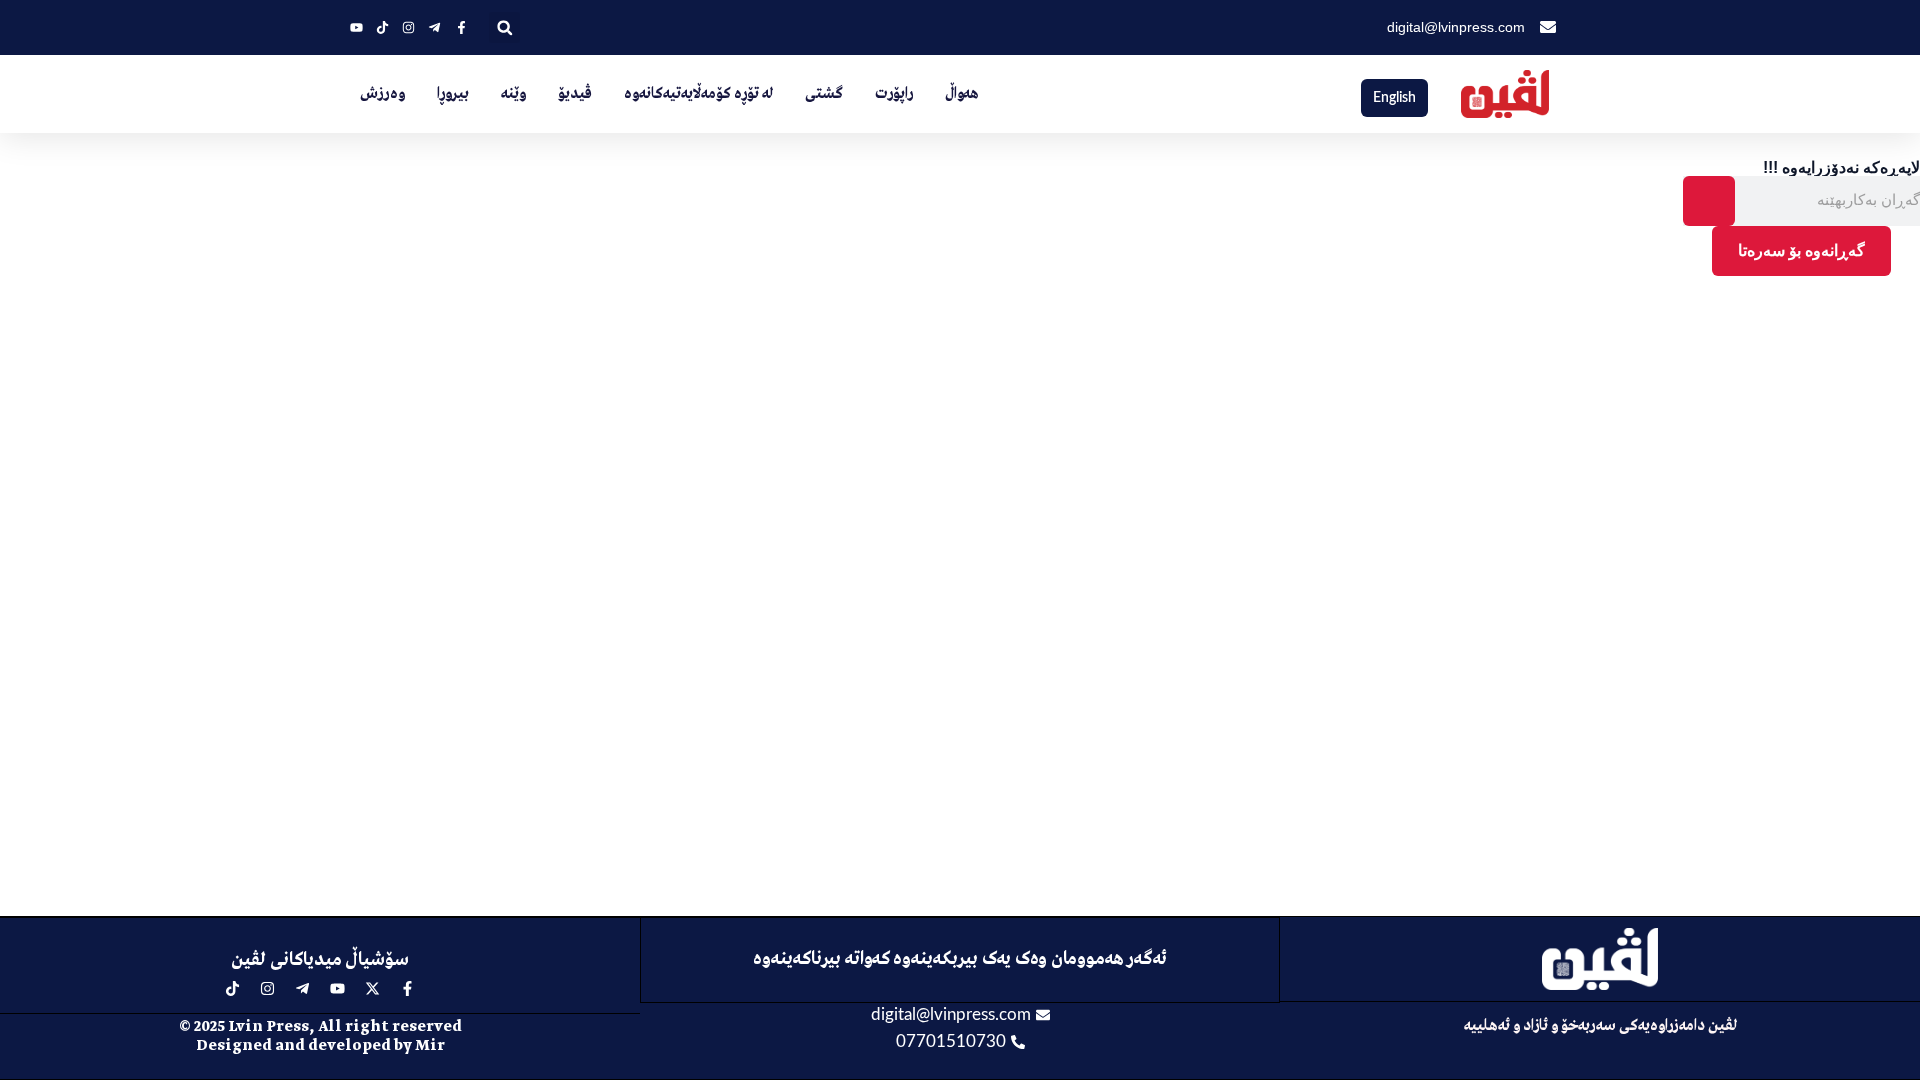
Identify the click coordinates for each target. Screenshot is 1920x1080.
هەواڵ (962, 94)
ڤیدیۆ (575, 94)
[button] (504, 27)
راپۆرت (894, 94)
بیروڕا (453, 94)
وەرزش (382, 94)
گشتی (824, 94)
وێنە (513, 94)
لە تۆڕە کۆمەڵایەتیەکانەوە (698, 94)
